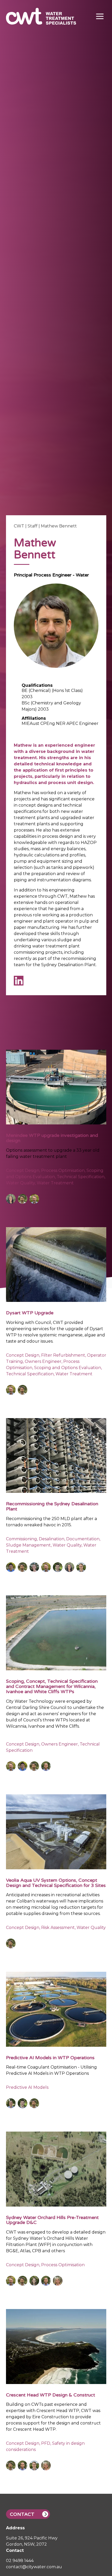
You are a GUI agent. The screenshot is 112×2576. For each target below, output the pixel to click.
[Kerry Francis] (34, 1567)
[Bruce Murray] (34, 1199)
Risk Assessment (58, 1928)
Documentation (83, 1539)
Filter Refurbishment (63, 1355)
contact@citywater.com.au (34, 2567)
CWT (19, 526)
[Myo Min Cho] (11, 1567)
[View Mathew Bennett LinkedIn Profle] (19, 982)
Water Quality (20, 1183)
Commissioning (21, 1539)
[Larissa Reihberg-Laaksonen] (34, 2281)
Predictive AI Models (27, 2087)
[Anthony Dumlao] (46, 1766)
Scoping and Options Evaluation (68, 1368)
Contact (22, 2514)
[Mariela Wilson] (11, 1199)
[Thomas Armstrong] (11, 2103)
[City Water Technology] (41, 16)
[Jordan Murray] (58, 1567)
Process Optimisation (63, 1170)
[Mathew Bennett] (23, 1199)
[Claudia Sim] (58, 2281)
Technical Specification (81, 1177)
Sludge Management (28, 1545)
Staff (33, 526)
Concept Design (23, 1170)
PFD (46, 2443)
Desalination (52, 1539)
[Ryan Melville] (81, 1567)
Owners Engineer (43, 1361)
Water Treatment (55, 1183)
